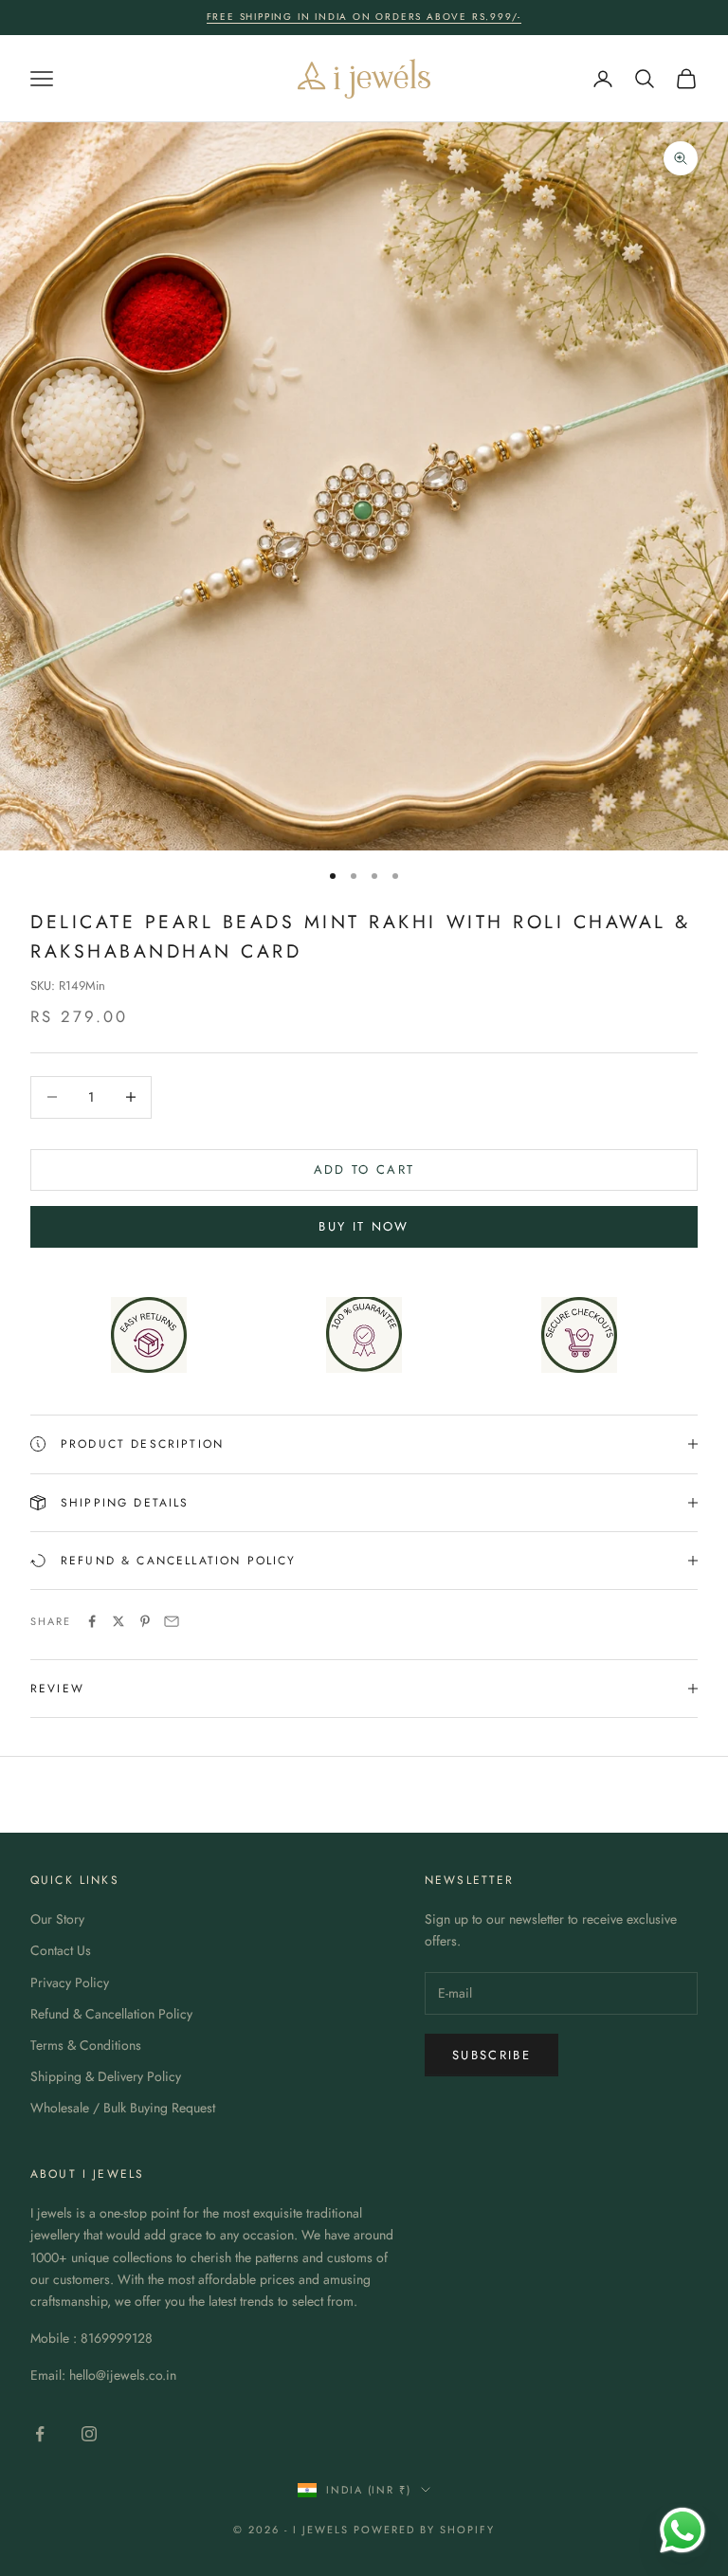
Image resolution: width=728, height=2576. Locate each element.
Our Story (57, 1919)
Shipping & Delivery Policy (106, 2076)
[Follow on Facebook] (40, 2434)
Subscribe (491, 2055)
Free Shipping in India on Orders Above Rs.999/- (364, 17)
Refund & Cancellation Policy (111, 2014)
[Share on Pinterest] (145, 1621)
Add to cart (364, 1169)
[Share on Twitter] (118, 1621)
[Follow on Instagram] (89, 2434)
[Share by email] (172, 1621)
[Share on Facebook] (92, 1621)
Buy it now (364, 1226)
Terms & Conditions (86, 2045)
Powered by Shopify (424, 2530)
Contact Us (61, 1950)
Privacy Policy (70, 1982)
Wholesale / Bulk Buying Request (123, 2108)
